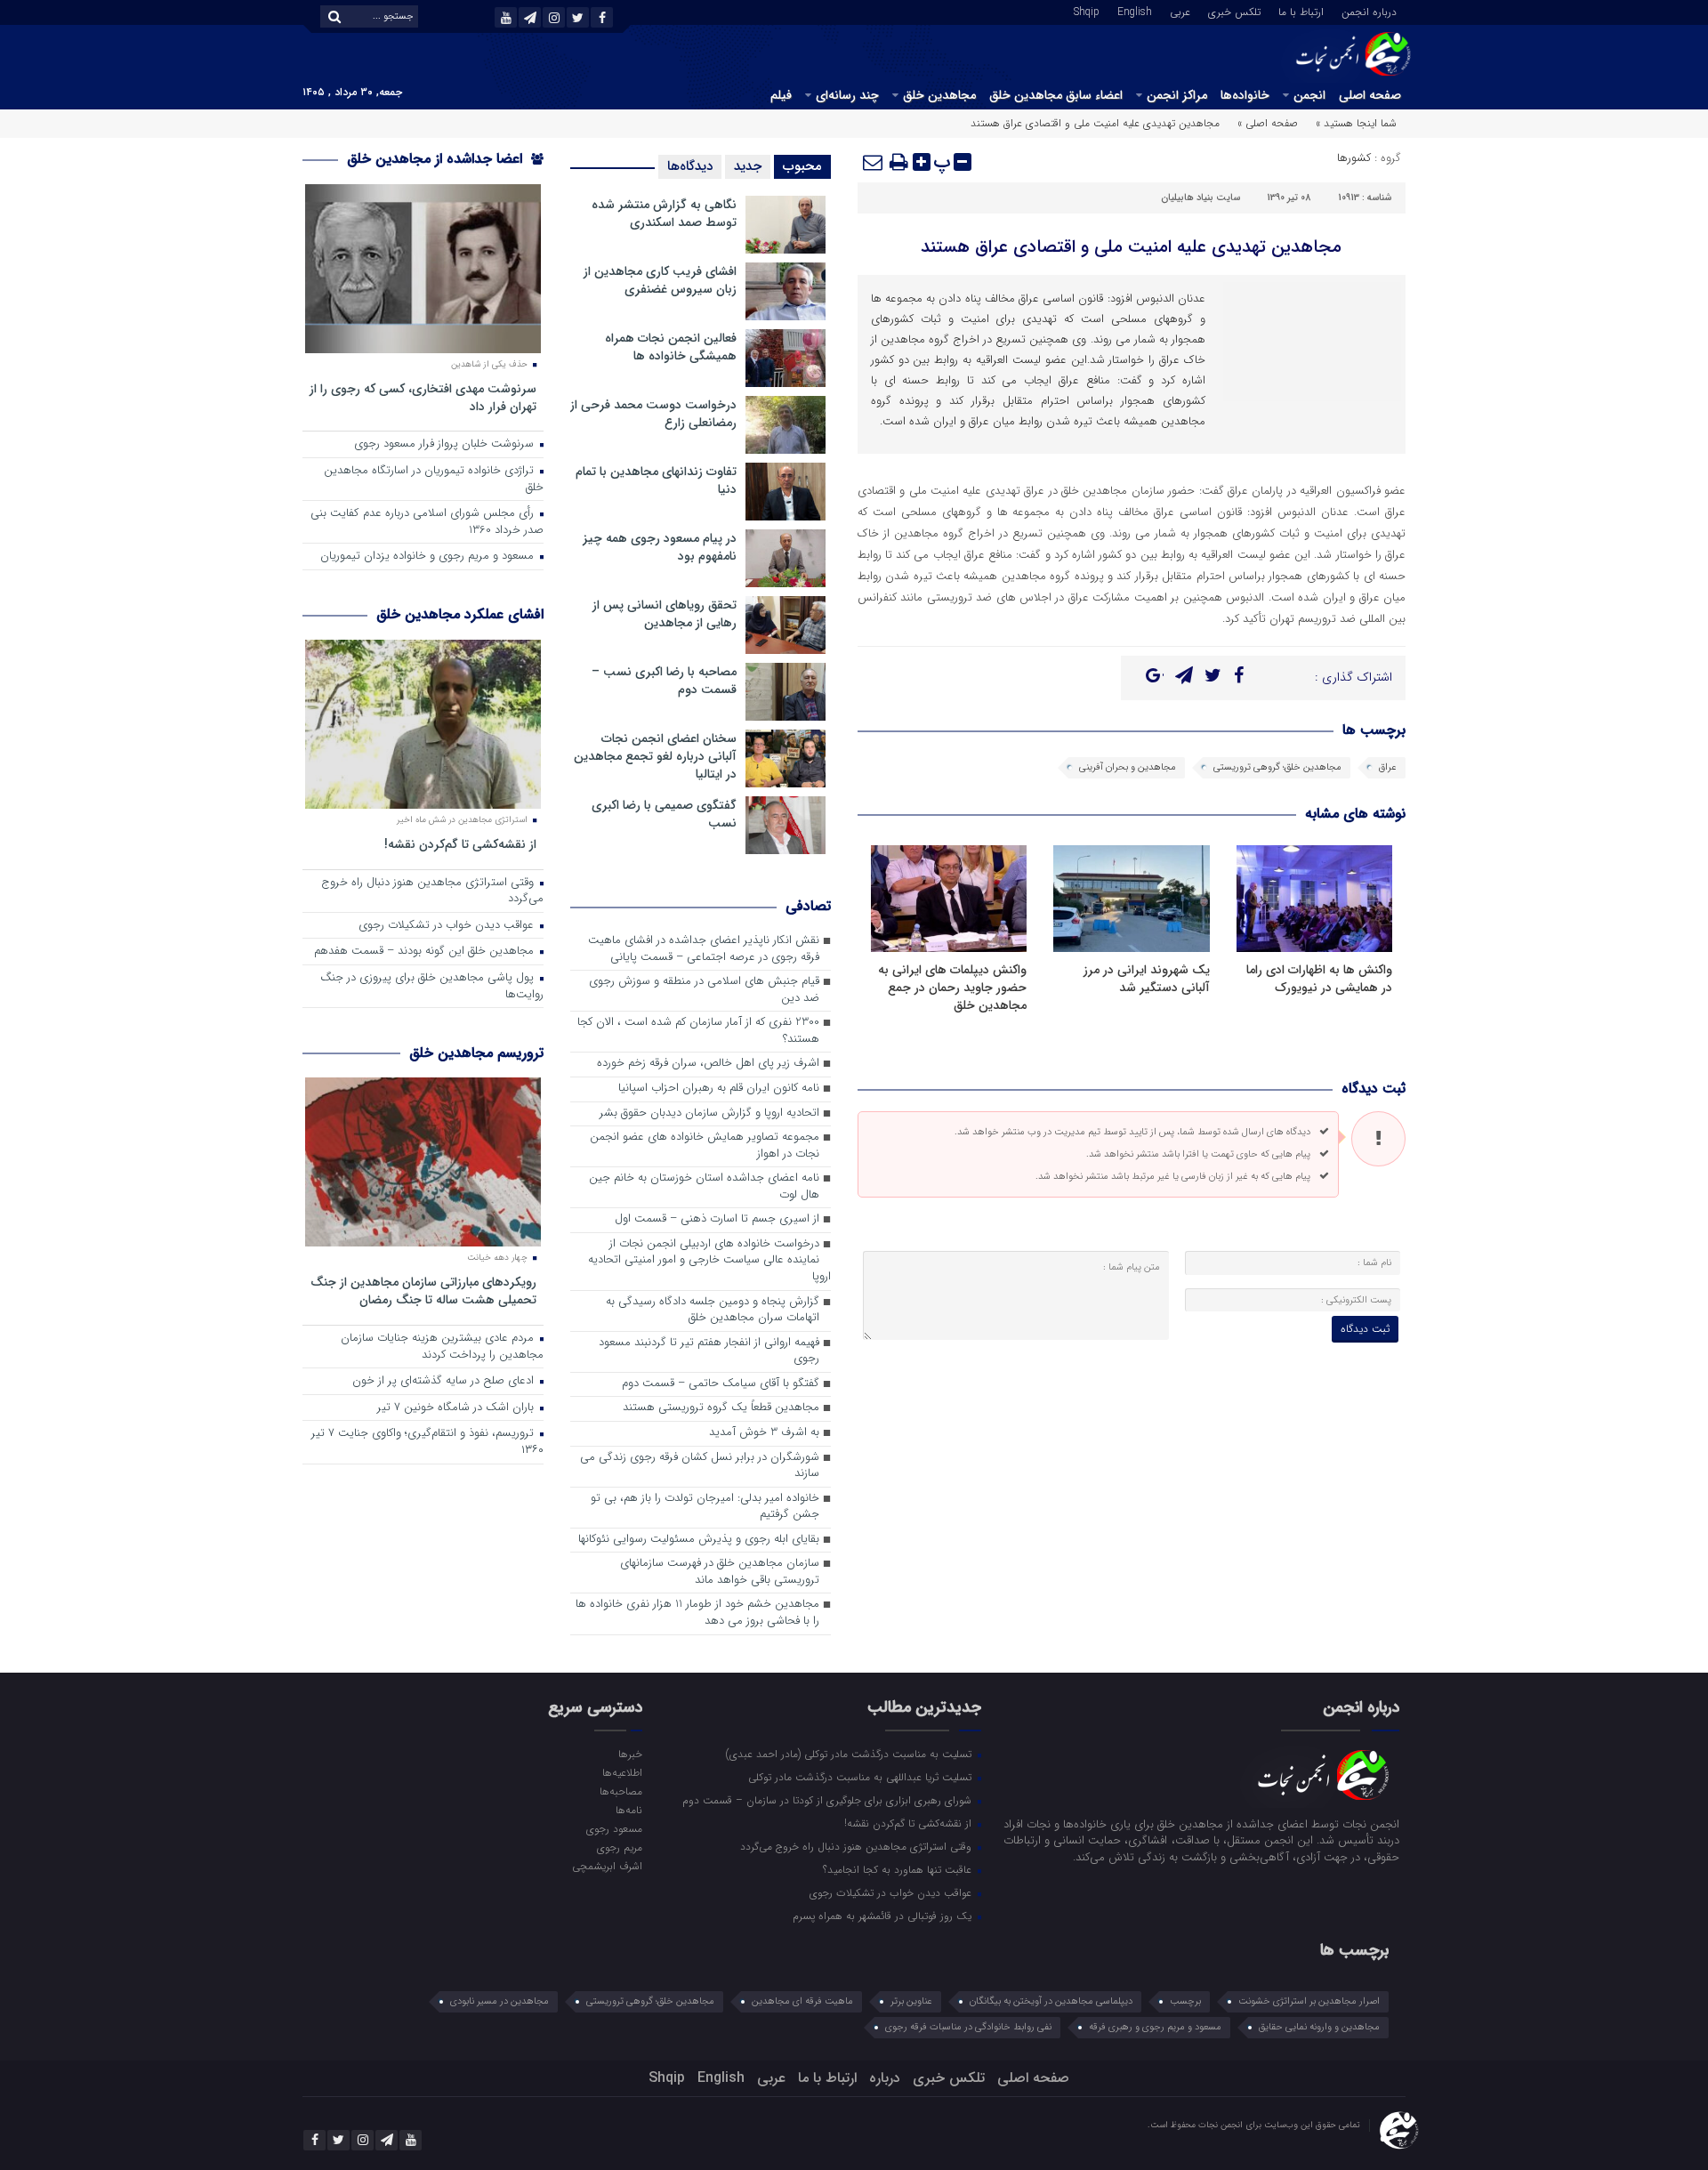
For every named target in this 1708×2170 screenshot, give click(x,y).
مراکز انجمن (1177, 95)
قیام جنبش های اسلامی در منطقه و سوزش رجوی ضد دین (704, 990)
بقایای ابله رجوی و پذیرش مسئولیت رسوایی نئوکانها (699, 1540)
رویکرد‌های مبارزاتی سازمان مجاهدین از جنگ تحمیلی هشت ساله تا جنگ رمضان (423, 1291)
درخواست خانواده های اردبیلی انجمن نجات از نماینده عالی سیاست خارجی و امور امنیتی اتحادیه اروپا (709, 1261)
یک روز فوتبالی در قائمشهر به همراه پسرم (884, 1916)
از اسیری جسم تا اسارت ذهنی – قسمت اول (717, 1219)
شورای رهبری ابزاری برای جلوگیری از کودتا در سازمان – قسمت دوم (829, 1800)
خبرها (630, 1754)
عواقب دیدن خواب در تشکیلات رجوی (448, 926)
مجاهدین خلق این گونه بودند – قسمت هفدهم (426, 952)
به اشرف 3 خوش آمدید (764, 1433)
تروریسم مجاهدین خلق (476, 1053)
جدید (748, 166)
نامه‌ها (628, 1810)
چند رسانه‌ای (847, 95)
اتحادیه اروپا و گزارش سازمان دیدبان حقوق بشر (709, 1113)
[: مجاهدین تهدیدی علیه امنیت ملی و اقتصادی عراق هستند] (874, 162)
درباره (885, 2078)
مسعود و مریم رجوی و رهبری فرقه (1155, 2027)
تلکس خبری (1234, 11)
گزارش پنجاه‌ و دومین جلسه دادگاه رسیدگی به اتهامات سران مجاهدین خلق (713, 1311)
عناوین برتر (911, 2001)
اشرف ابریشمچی (607, 1866)
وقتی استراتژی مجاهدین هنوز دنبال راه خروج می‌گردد (432, 891)
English (1135, 11)
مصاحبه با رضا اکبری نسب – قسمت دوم (664, 681)
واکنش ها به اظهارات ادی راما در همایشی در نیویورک (1319, 979)
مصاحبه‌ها (620, 1791)
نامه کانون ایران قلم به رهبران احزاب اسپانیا (719, 1089)
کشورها (1354, 158)
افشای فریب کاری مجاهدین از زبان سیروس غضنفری (660, 280)
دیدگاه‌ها (690, 166)
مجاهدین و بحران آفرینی (1128, 767)
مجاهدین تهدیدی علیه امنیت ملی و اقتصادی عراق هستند (1131, 247)
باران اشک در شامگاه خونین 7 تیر (457, 1408)
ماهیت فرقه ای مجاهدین (802, 2001)
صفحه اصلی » (1268, 123)
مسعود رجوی (614, 1828)
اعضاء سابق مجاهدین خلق (1056, 95)
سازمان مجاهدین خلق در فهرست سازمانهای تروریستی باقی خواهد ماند (720, 1572)
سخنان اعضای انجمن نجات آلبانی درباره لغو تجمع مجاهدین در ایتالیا (655, 756)
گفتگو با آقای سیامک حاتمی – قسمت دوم (721, 1384)
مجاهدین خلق (939, 95)
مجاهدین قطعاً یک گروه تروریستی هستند (721, 1408)
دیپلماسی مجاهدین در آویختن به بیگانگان (1051, 2001)
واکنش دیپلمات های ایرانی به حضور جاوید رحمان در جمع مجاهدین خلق (952, 988)
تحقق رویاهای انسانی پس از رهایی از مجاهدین (665, 614)
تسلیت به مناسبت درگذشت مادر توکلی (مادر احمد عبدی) (850, 1754)
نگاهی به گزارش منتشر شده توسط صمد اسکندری (664, 214)
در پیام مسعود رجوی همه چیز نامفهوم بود (660, 547)
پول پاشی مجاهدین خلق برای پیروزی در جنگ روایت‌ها (432, 987)
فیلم (781, 95)
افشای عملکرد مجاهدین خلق (460, 614)
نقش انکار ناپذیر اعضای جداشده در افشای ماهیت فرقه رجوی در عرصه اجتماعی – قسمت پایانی (704, 949)
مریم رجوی (619, 1847)
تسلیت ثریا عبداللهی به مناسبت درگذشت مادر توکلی (862, 1777)
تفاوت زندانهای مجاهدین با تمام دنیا (656, 480)
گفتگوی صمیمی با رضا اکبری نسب (664, 814)
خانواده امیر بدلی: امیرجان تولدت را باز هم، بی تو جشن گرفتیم (705, 1507)
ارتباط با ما (1301, 11)
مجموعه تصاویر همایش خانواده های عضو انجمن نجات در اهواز (705, 1146)
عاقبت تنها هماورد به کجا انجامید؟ (899, 1869)
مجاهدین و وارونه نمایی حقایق (1319, 2027)
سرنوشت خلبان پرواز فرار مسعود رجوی (446, 444)
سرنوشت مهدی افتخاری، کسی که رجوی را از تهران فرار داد (423, 397)
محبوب (802, 166)
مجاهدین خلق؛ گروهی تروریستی (1277, 767)
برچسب (1185, 2001)
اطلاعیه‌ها (622, 1772)
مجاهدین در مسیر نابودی (500, 2001)
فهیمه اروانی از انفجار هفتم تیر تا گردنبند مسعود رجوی (709, 1351)
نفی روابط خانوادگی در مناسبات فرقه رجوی (968, 2027)
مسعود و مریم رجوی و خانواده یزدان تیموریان (429, 557)
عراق (1388, 767)
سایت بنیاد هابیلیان (1200, 198)
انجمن (1309, 95)
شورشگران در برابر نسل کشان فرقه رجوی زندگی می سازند (700, 1466)
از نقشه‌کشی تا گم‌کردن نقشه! (460, 844)
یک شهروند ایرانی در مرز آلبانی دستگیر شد (1147, 979)
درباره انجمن (1369, 11)
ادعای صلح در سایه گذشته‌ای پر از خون (445, 1381)
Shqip (1087, 11)
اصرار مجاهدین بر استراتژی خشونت (1309, 2001)
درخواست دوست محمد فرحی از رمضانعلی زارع (653, 414)
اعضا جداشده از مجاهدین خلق (437, 159)
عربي (1180, 11)
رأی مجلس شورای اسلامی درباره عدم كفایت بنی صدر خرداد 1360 (427, 522)
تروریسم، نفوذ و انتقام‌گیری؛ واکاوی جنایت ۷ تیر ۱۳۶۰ (427, 1442)
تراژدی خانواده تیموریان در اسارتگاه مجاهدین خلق (434, 480)
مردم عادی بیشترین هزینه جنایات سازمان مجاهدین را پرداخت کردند (442, 1347)
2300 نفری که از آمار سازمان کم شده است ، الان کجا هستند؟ (698, 1031)
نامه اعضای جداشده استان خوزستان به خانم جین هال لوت (704, 1187)
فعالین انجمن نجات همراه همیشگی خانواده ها (671, 347)
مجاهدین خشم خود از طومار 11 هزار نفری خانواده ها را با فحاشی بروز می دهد (697, 1613)
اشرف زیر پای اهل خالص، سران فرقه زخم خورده (708, 1064)
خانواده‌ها (1245, 95)
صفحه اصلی (1370, 95)
